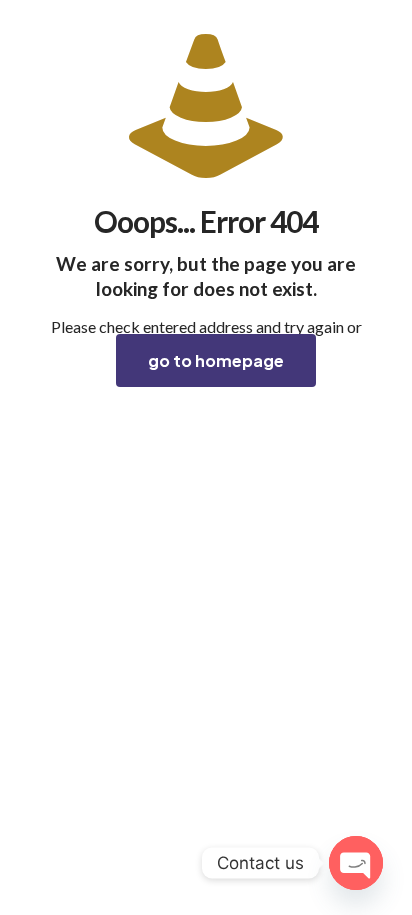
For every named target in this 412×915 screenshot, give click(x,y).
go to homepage (216, 360)
